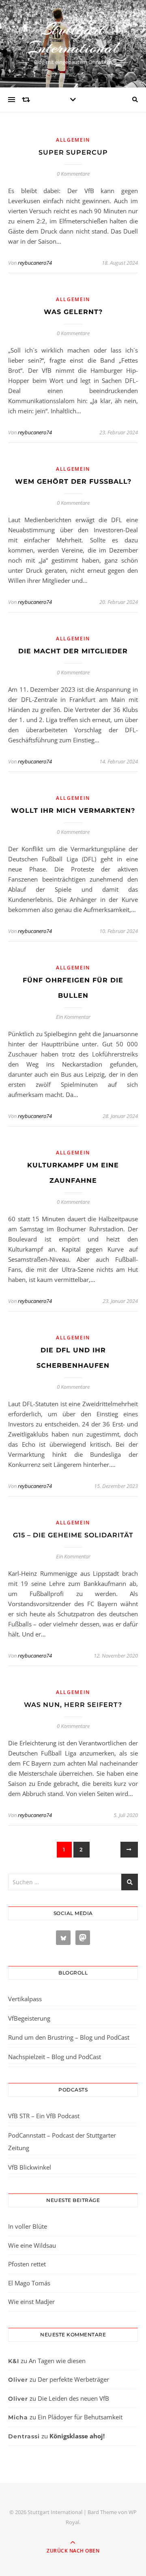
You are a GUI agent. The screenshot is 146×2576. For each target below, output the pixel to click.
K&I (14, 2361)
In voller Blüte (28, 2226)
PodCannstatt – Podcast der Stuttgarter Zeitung (62, 2142)
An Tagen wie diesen (57, 2361)
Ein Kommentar (73, 1017)
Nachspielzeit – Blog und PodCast (55, 2057)
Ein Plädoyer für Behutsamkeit (80, 2417)
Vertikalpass (25, 1999)
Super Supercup (73, 152)
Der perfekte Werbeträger (73, 2379)
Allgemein (73, 140)
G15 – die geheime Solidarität (73, 1535)
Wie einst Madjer (31, 2302)
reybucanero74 (35, 263)
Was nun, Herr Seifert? (73, 1705)
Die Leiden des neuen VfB (73, 2398)
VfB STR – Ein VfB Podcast (44, 2116)
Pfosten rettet (27, 2264)
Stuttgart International (73, 38)
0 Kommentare (73, 174)
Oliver (18, 2380)
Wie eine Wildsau (32, 2245)
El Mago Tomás (29, 2283)
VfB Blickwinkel (30, 2167)
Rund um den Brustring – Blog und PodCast (69, 2037)
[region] (73, 2508)
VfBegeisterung (29, 2018)
